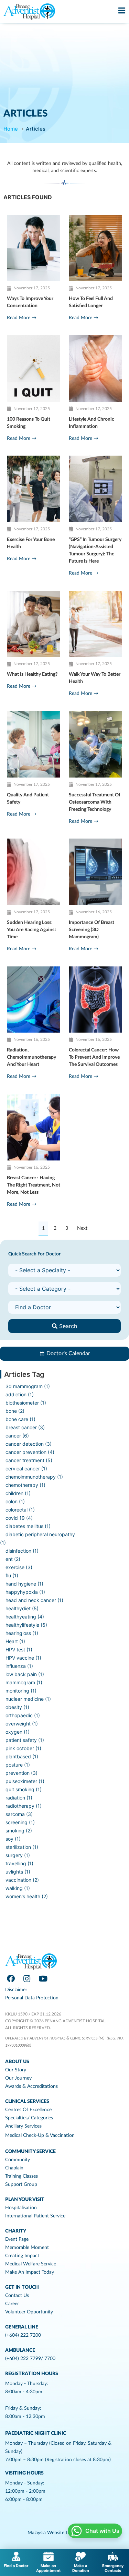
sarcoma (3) (19, 1814)
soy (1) (13, 1839)
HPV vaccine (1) (23, 1658)
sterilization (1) (22, 1847)
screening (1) (20, 1822)
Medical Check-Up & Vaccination (40, 2135)
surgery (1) (18, 1855)
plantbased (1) (22, 1756)
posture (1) (18, 1765)
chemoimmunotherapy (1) (34, 1477)
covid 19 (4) (19, 1518)
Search (67, 1326)
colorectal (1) (20, 1510)
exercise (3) (19, 1567)
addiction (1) (20, 1394)
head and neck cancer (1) (34, 1600)
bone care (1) (20, 1419)
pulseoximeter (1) (25, 1781)
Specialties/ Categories (29, 2118)
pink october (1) (23, 1748)
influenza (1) (19, 1666)
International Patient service (35, 2216)
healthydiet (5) (22, 1608)
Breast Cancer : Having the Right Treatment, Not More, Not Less (34, 1185)
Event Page (17, 2239)
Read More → (22, 318)
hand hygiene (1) (24, 1584)
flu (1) (12, 1575)
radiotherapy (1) (24, 1806)
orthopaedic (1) (23, 1715)
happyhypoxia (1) (25, 1592)
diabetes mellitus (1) (28, 1526)
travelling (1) (19, 1863)
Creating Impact (22, 2256)
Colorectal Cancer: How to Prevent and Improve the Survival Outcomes (94, 1057)
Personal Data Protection (32, 1998)
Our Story (16, 2070)
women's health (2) (27, 1896)
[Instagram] (27, 1978)
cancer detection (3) (29, 1444)
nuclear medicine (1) (28, 1699)
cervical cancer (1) (26, 1468)
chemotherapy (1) (25, 1485)
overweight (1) (22, 1724)
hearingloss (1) (22, 1633)
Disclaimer (16, 1990)
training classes (21, 2176)
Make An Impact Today (30, 2272)
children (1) (18, 1493)
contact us (17, 2296)
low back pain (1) (25, 1674)
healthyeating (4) (25, 1617)
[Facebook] (11, 1978)
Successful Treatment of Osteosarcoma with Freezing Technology (95, 802)
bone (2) (15, 1411)
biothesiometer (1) (26, 1403)
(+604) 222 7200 (23, 2335)
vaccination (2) (22, 1880)
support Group (21, 2184)
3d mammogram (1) (28, 1386)
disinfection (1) (22, 1551)
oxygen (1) (18, 1732)
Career (12, 2304)
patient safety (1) (25, 1740)
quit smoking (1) (24, 1789)
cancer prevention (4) (30, 1452)
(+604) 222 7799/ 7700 (30, 2359)
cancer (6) (17, 1436)
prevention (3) (21, 1773)
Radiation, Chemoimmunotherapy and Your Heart (31, 1057)
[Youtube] (43, 1978)
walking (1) (18, 1888)
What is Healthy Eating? (32, 674)
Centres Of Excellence (28, 2110)
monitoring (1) (21, 1691)
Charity (16, 2231)
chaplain (14, 2168)
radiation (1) (19, 1798)
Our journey (18, 2078)
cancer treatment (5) (29, 1460)
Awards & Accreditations (31, 2086)
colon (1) (15, 1501)
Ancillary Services (23, 2126)
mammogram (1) (24, 1682)
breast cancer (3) (25, 1427)
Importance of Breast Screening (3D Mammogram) (92, 930)
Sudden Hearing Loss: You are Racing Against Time (31, 930)
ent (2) (13, 1559)
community (18, 2160)
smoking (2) (19, 1831)
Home (11, 129)
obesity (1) (17, 1707)
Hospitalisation (21, 2208)
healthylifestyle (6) (26, 1625)
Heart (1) (15, 1641)
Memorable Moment (27, 2248)
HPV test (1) (19, 1650)
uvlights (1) (18, 1872)
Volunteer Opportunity (29, 2312)
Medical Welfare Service (31, 2264)
